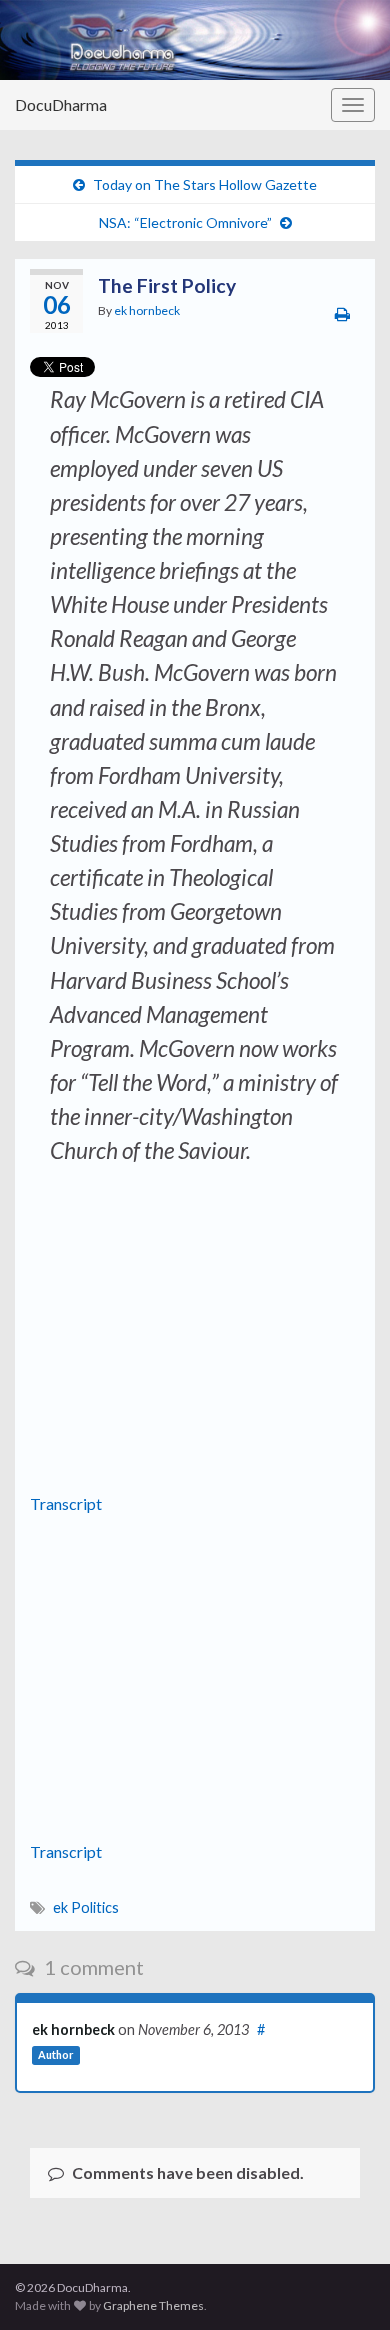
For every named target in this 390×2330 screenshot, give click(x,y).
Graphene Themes (153, 2305)
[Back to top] (345, 2285)
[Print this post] (342, 313)
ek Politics (86, 1907)
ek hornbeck (147, 310)
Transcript (66, 1503)
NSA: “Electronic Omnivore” (185, 222)
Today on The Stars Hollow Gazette (205, 184)
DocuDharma (61, 104)
